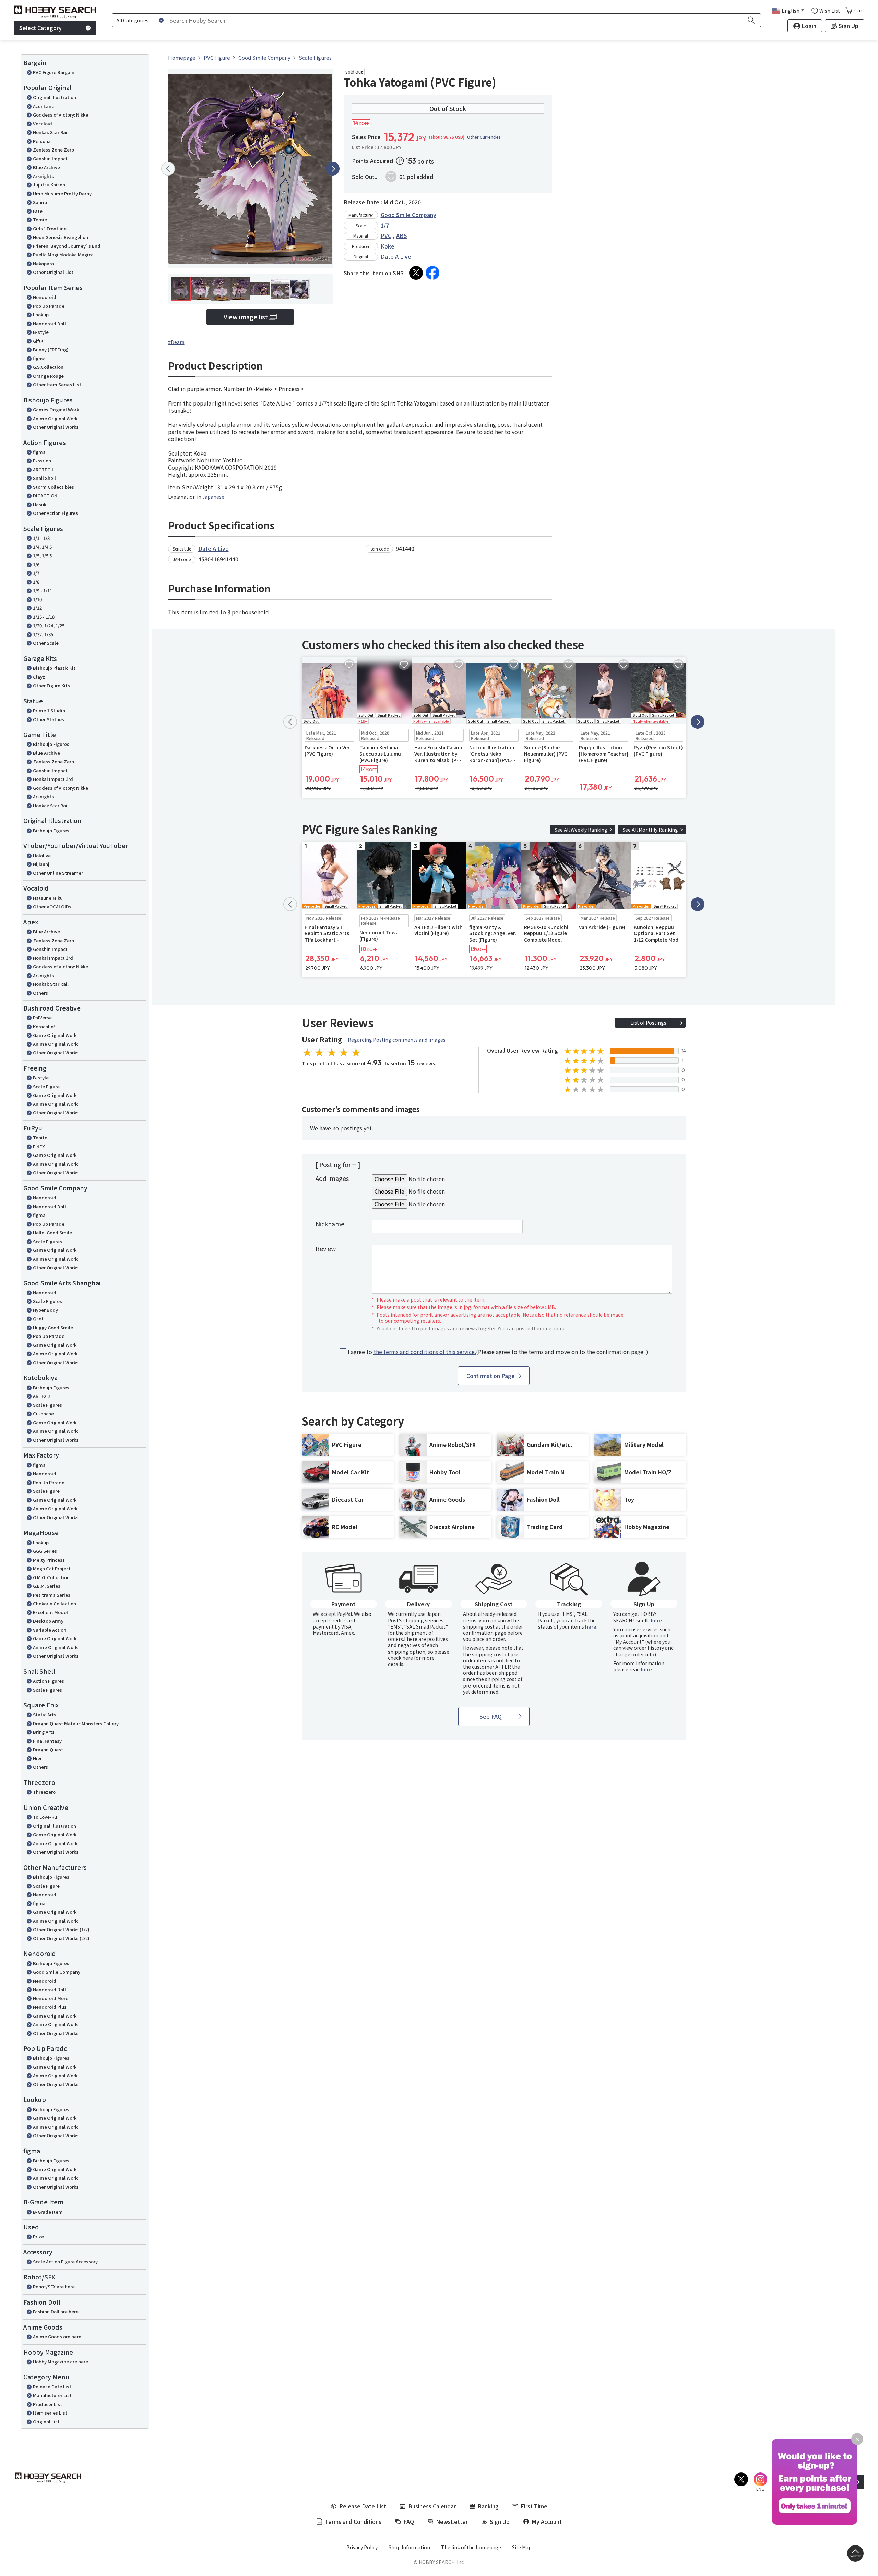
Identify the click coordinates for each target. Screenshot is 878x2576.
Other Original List (53, 272)
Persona (42, 141)
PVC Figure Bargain (54, 72)
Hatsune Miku (48, 898)
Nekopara (43, 263)
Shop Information (409, 2547)
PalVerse (42, 1018)
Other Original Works (56, 427)
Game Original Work (55, 1035)
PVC (386, 235)
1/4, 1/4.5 (42, 547)
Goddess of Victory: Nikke (61, 115)
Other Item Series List (57, 384)
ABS (402, 235)
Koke (388, 246)
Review (326, 1248)
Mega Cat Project (52, 1568)
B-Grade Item (48, 2212)
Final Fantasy (47, 1741)
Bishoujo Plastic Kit (54, 668)
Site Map (522, 2547)
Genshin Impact (50, 159)
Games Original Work (56, 409)
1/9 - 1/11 (43, 590)
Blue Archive (46, 167)
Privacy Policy (362, 2547)
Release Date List (52, 2387)
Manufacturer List (52, 2395)
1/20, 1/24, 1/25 (49, 625)
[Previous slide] (168, 169)
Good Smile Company (57, 1972)
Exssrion (42, 461)
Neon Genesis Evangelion (61, 237)
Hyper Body (45, 1310)
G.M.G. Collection (51, 1577)
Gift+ (38, 341)
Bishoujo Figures (51, 744)
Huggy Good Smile (53, 1327)
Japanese (213, 497)
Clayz (39, 677)
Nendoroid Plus (50, 2007)
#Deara (176, 342)
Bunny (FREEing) (51, 349)
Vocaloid (43, 124)
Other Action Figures (55, 513)
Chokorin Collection (55, 1603)
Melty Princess (49, 1560)
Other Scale (46, 643)
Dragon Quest (48, 1749)
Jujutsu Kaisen (49, 185)
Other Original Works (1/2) (61, 1929)
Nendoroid (45, 297)
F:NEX (39, 1146)
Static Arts (45, 1714)
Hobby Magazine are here (61, 2362)
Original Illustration (55, 97)
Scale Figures (48, 1241)
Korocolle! (44, 1026)
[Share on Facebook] (432, 273)
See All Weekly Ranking (581, 830)
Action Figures (49, 1681)
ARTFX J (41, 1396)
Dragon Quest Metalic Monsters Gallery (76, 1723)
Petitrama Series (52, 1595)
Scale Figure (46, 1086)
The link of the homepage (471, 2547)
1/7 (36, 573)
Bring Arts (44, 1732)
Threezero (44, 1792)
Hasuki (40, 504)
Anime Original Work (55, 418)
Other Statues (49, 719)
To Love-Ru (45, 1817)
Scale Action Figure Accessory (65, 2261)
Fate (38, 211)
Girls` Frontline (50, 228)
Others (40, 993)
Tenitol (41, 1138)
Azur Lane (44, 106)
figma (39, 358)
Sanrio (40, 202)
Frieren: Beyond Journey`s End (67, 246)
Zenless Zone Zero (54, 150)
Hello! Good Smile (52, 1232)
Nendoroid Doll (49, 323)
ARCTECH (43, 469)
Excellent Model (50, 1612)
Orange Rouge (48, 376)
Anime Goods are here (57, 2337)
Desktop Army (48, 1621)
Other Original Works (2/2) (61, 1938)
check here (400, 1658)
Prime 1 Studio (49, 710)
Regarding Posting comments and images (397, 1040)
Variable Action (50, 1630)
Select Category (40, 28)
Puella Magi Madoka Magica (63, 255)
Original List (46, 2422)
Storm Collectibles (54, 487)
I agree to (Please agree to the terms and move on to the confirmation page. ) (498, 1352)
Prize (38, 2236)
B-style (41, 332)
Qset (38, 1319)
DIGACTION (45, 495)
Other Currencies (484, 137)
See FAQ (491, 1716)
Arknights (43, 176)
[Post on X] (416, 273)
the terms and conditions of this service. (425, 1352)
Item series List (50, 2413)
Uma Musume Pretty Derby (62, 193)
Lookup (41, 315)
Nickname (330, 1224)
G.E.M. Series (47, 1586)
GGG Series (45, 1551)
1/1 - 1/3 (41, 538)
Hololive (42, 855)
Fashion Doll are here (56, 2312)
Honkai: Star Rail (51, 132)
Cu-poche (43, 1413)
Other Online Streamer (58, 873)
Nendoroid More (51, 1998)
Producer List (48, 2404)
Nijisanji (42, 864)
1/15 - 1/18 (44, 617)
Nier (37, 1758)
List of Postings (648, 1023)
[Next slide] (333, 169)
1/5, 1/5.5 (42, 555)
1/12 (37, 608)
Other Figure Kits (51, 685)
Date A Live (396, 256)
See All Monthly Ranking (650, 830)
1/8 (36, 582)
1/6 (36, 564)
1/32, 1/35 (43, 634)
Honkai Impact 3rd (53, 779)
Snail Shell (44, 478)
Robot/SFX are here (54, 2287)
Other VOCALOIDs (52, 906)
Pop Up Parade (49, 306)
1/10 (37, 599)
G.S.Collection (48, 367)
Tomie (40, 220)
